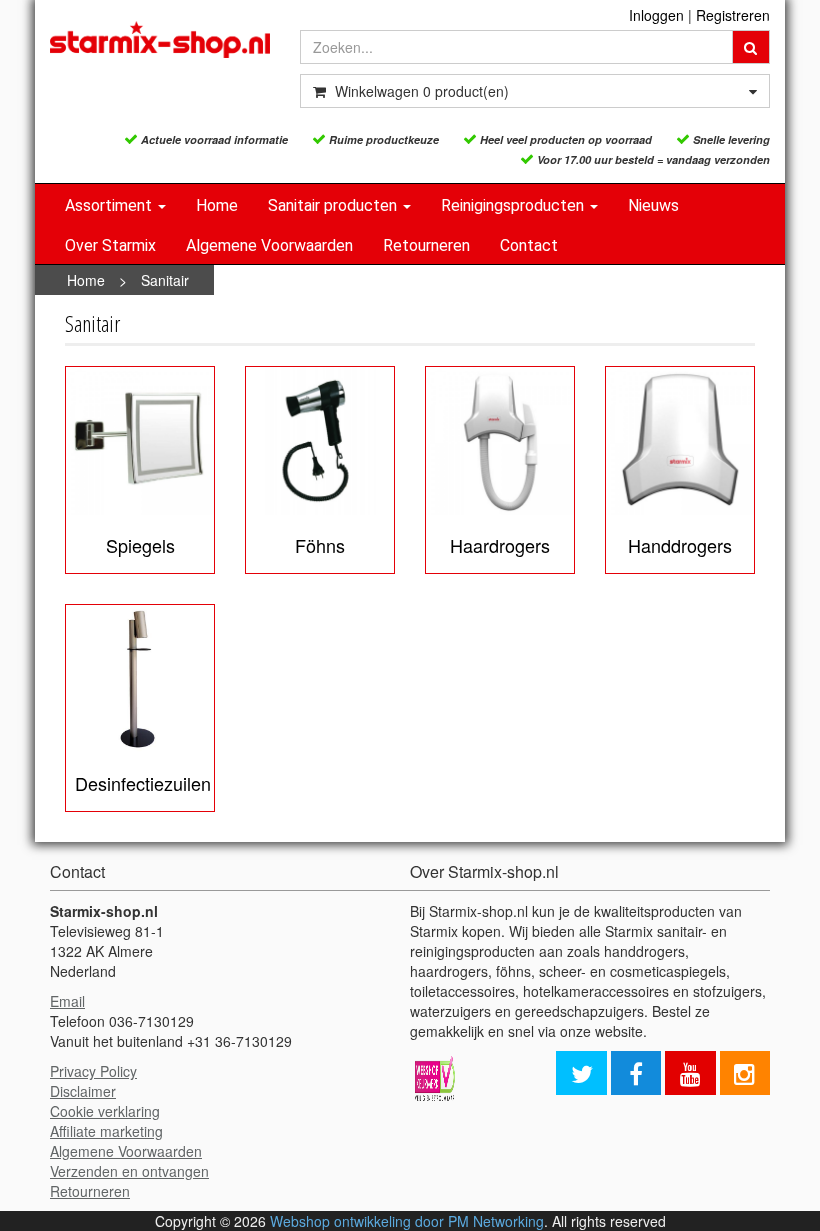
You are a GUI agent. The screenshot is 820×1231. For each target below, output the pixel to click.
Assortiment (110, 205)
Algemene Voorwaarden (269, 245)
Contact (529, 245)
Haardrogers (500, 545)
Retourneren (426, 245)
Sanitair (165, 280)
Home (217, 205)
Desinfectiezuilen (143, 783)
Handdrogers (680, 545)
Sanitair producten (334, 205)
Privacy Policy (93, 1071)
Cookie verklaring (105, 1111)
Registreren (733, 15)
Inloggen (656, 15)
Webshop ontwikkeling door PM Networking (407, 1221)
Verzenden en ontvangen (129, 1171)
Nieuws (653, 205)
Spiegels (140, 545)
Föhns (320, 545)
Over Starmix (110, 245)
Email (67, 1001)
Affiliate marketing (106, 1131)
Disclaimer (83, 1091)
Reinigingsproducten (514, 205)
